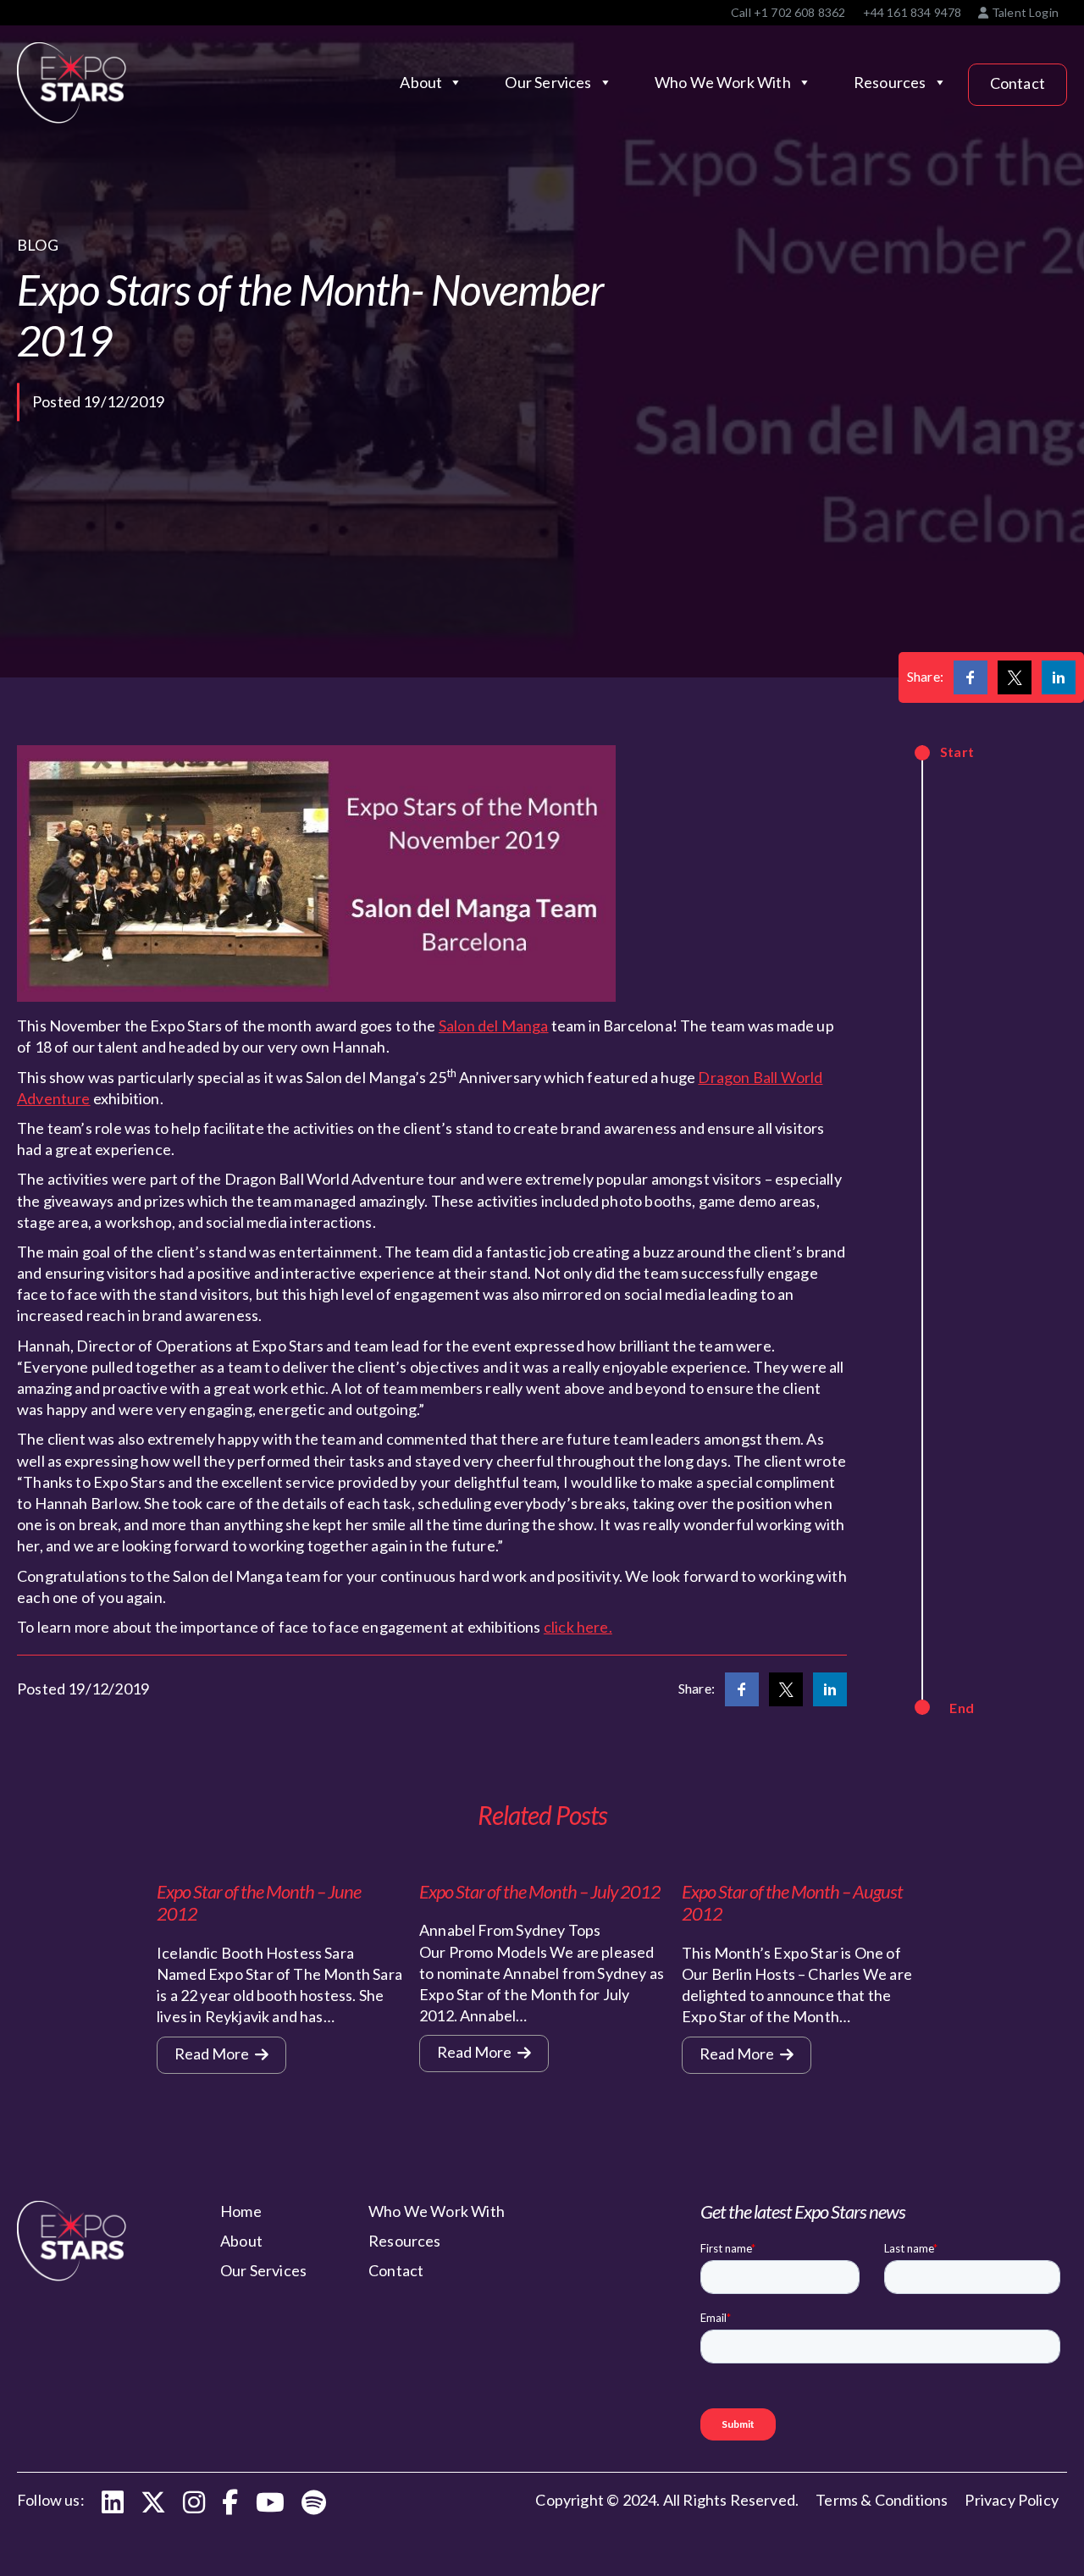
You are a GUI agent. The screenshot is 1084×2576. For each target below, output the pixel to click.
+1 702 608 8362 (800, 12)
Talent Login (1024, 12)
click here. (578, 1627)
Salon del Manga (494, 1025)
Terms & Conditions (882, 2500)
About (421, 82)
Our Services (548, 82)
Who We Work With (723, 82)
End (962, 1708)
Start (957, 752)
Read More (213, 2054)
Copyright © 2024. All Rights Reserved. (667, 2500)
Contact (1018, 83)
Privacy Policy (1012, 2500)
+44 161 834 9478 (913, 12)
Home (241, 2211)
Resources (890, 82)
